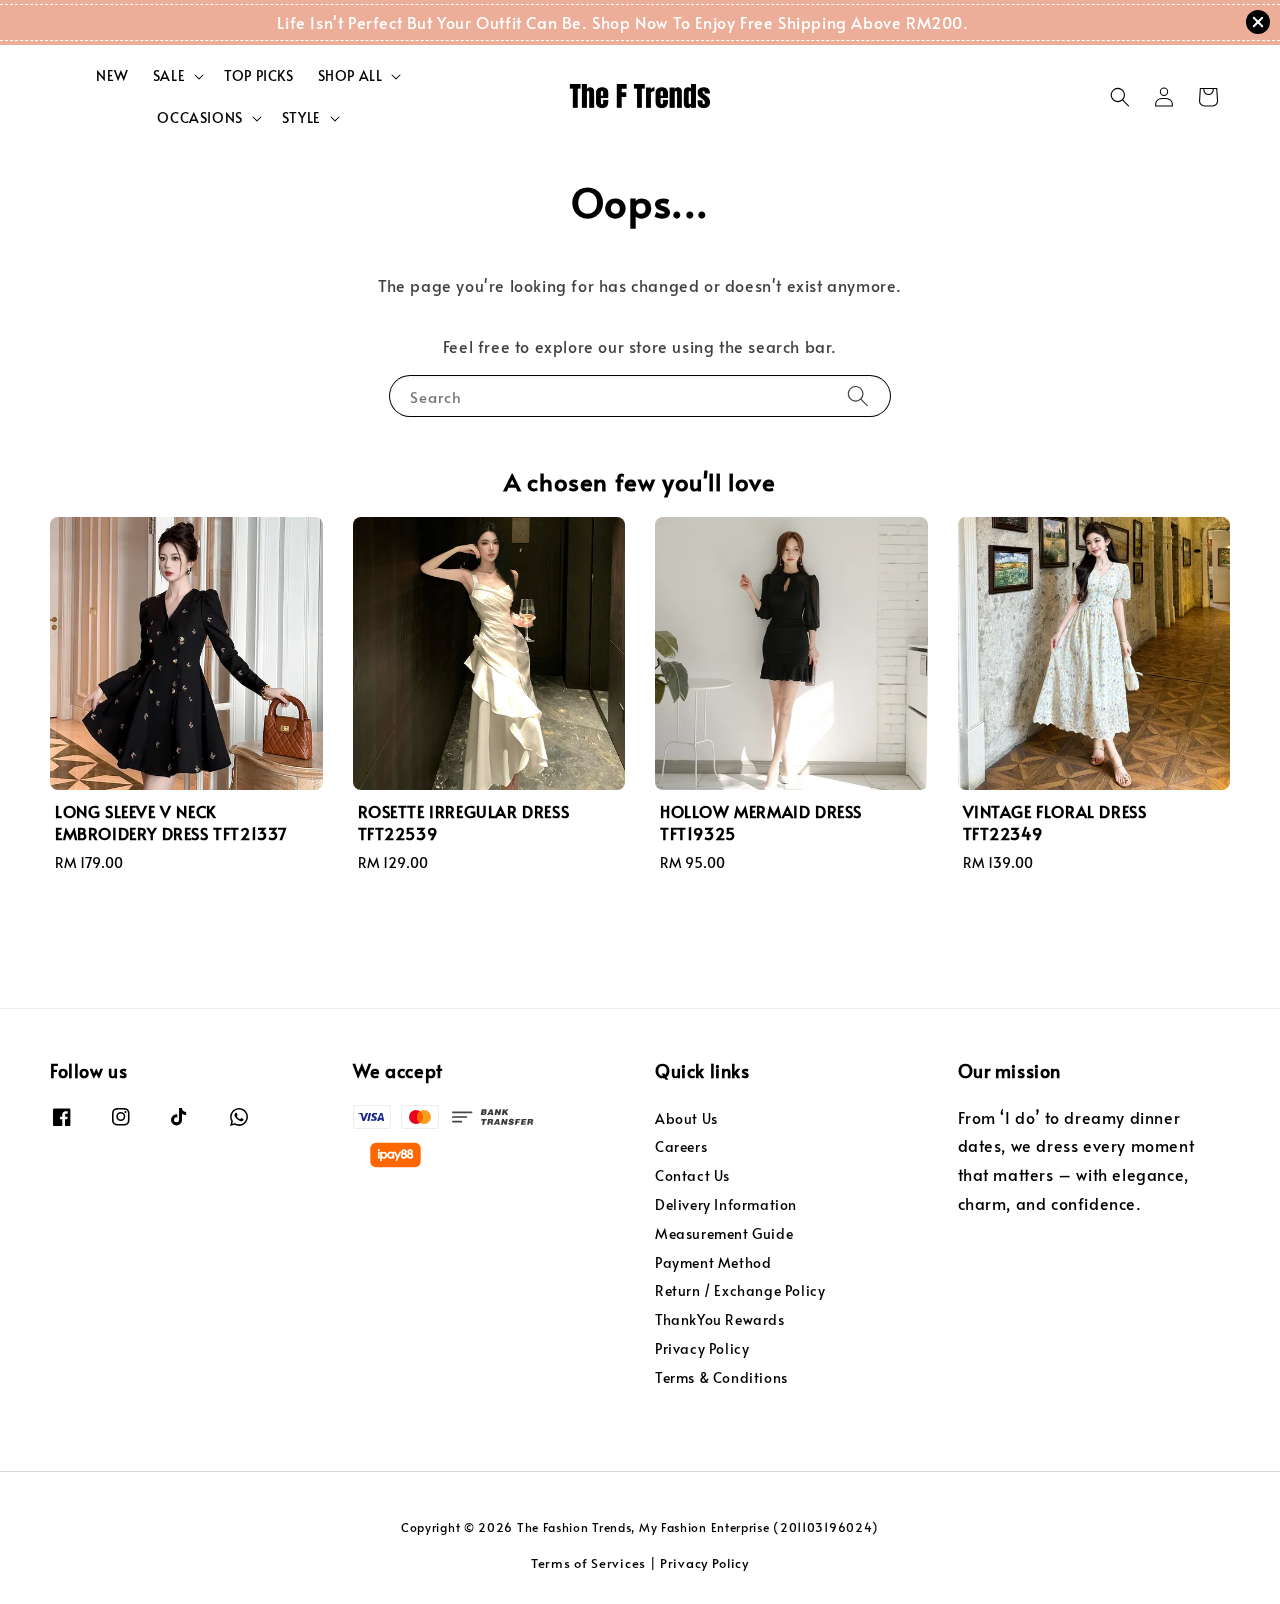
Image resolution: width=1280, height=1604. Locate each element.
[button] (1120, 97)
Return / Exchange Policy (740, 1290)
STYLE (301, 118)
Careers (681, 1146)
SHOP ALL (350, 76)
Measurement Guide (724, 1233)
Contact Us (692, 1175)
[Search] (858, 395)
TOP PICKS (258, 75)
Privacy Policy (702, 1348)
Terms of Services (588, 1563)
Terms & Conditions (721, 1377)
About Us (686, 1119)
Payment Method (713, 1262)
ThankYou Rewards (720, 1319)
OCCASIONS (199, 118)
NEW (112, 75)
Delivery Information (726, 1204)
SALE (169, 76)
